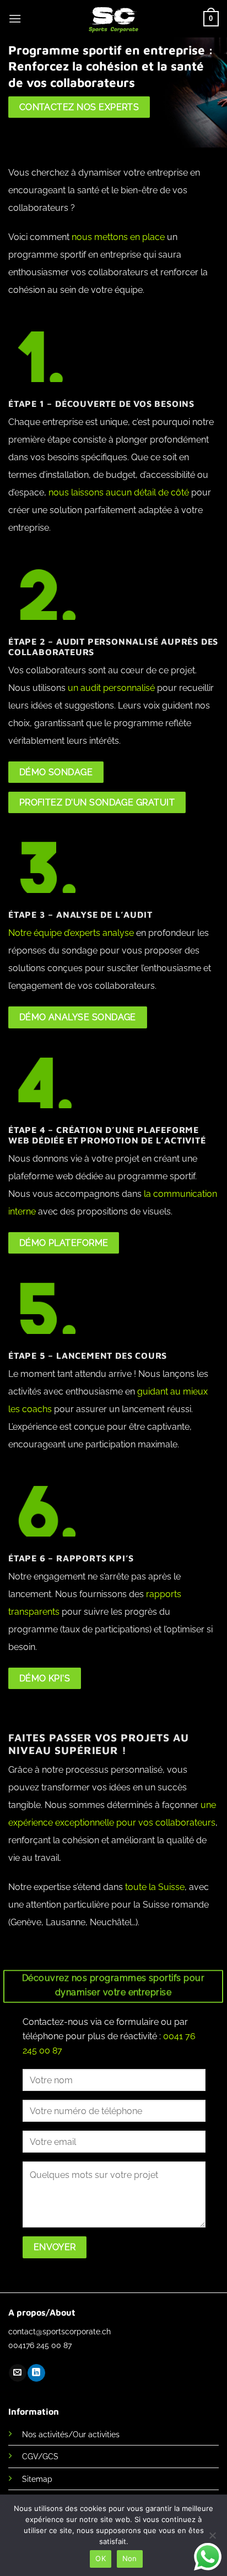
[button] (15, 18)
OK (101, 2558)
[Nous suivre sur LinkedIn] (36, 2373)
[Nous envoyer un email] (17, 2373)
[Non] (212, 2539)
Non (130, 2558)
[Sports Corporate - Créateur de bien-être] (114, 19)
